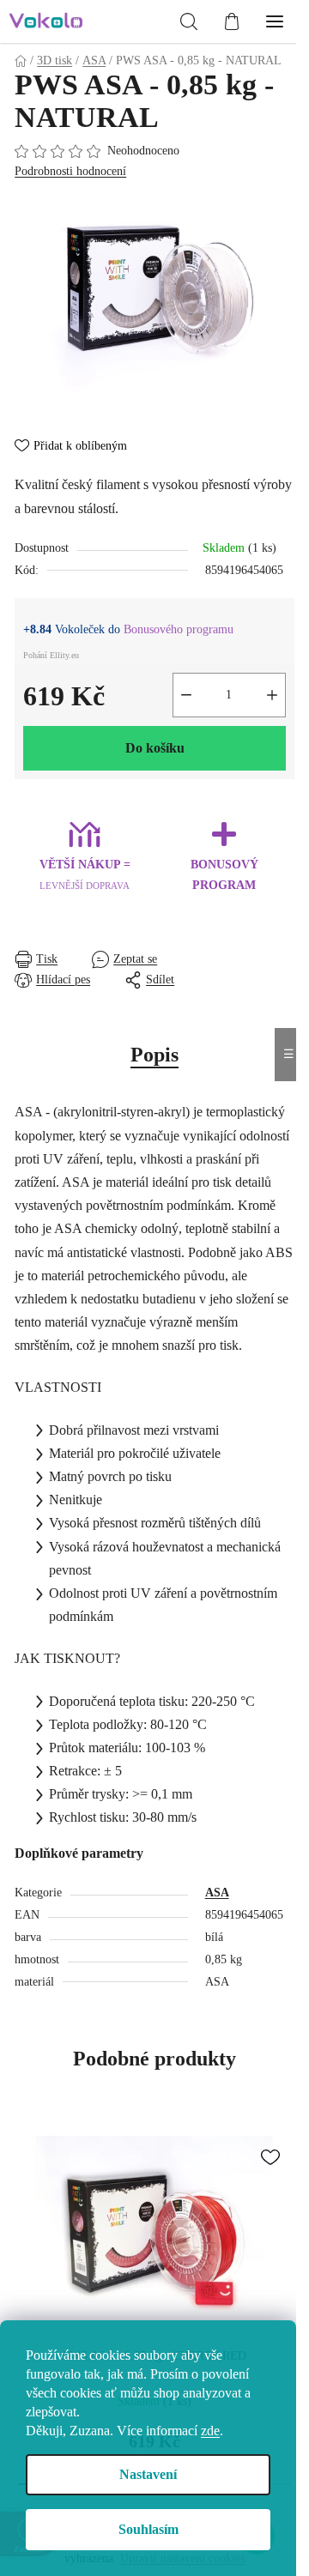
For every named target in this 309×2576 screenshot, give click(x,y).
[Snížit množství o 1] (186, 695)
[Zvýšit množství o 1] (272, 695)
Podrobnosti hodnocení (70, 171)
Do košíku (155, 748)
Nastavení (148, 2474)
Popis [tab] (154, 1055)
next (285, 2208)
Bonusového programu (179, 629)
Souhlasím (148, 2529)
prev (24, 2208)
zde (210, 2431)
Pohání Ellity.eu (51, 655)
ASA (217, 1893)
